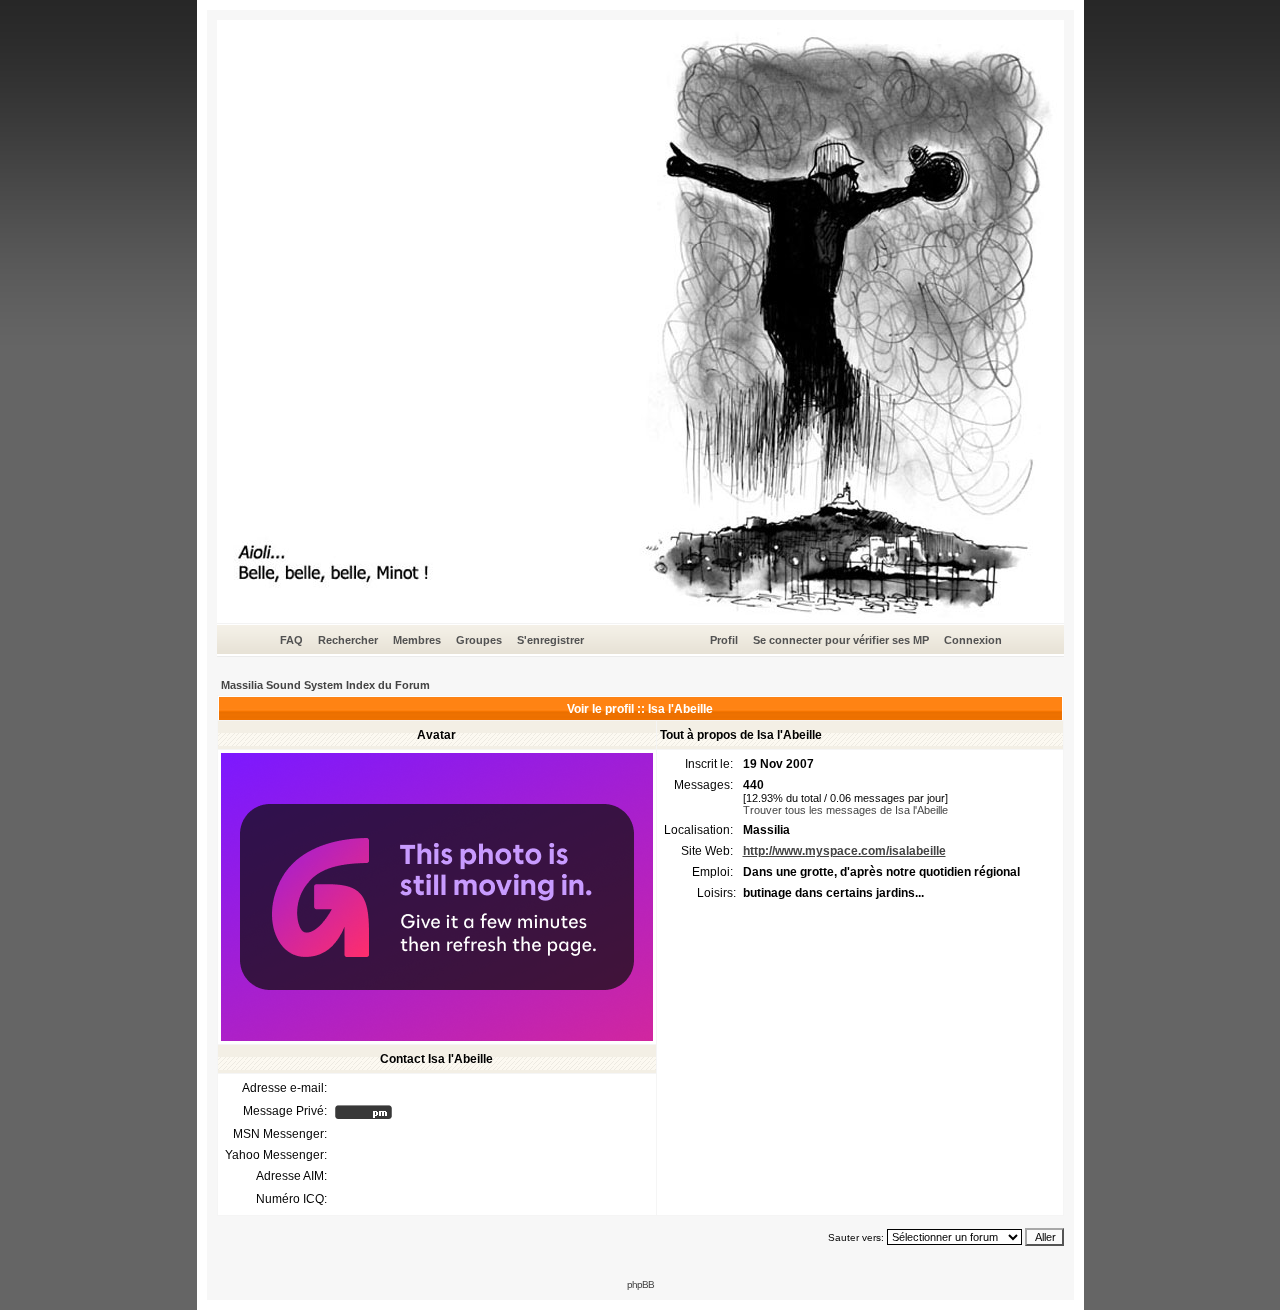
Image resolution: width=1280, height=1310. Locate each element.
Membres (417, 640)
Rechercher (348, 640)
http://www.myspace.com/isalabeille (844, 851)
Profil (724, 640)
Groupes (479, 640)
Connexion (973, 640)
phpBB (640, 1284)
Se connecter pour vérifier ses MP (841, 640)
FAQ (291, 640)
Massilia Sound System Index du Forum (325, 685)
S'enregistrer (550, 640)
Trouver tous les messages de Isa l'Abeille (845, 810)
